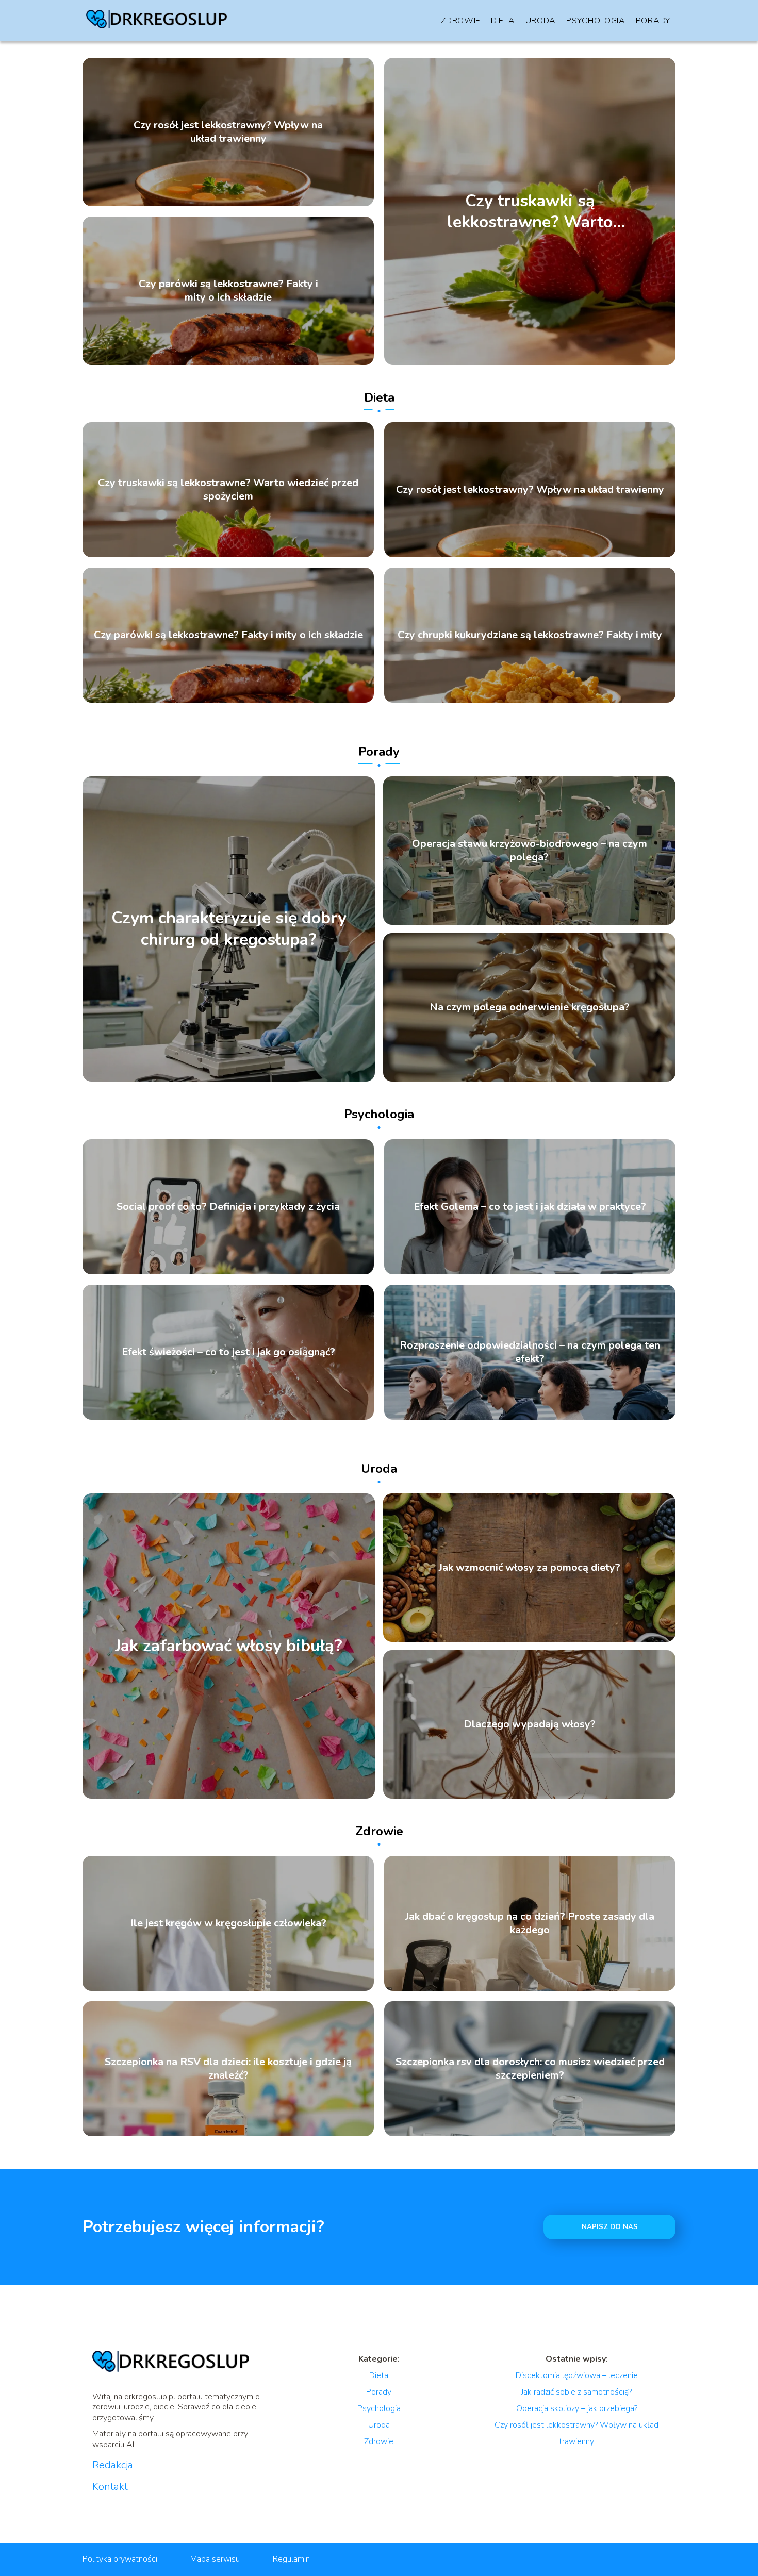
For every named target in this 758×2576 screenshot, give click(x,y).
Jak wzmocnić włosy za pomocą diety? (530, 1568)
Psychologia (596, 21)
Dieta (503, 21)
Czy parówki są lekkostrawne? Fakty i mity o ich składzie (228, 291)
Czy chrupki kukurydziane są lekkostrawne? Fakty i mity (530, 635)
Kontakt (110, 2487)
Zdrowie (461, 21)
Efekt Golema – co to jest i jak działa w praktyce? (530, 1207)
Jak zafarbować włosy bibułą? (229, 1646)
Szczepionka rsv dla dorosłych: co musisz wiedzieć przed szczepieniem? (530, 2069)
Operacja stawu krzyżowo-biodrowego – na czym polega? (530, 851)
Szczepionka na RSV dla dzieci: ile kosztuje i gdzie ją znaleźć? (228, 2069)
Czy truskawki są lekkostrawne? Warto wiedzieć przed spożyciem (530, 211)
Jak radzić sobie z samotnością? (576, 2392)
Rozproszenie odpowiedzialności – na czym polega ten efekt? (530, 1352)
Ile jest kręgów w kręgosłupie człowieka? (228, 1923)
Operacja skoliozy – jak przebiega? (577, 2408)
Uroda (541, 21)
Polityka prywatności (120, 2559)
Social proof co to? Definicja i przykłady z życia (228, 1207)
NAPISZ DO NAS (610, 2227)
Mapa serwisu (215, 2559)
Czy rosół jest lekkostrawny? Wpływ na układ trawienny (228, 132)
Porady (653, 21)
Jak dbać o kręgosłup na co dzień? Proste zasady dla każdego (530, 1923)
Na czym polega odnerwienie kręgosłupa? (530, 1007)
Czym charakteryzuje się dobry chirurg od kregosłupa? (229, 929)
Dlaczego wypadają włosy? (530, 1724)
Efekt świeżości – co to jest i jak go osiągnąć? (228, 1352)
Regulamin (291, 2559)
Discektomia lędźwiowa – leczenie (577, 2375)
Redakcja (113, 2465)
